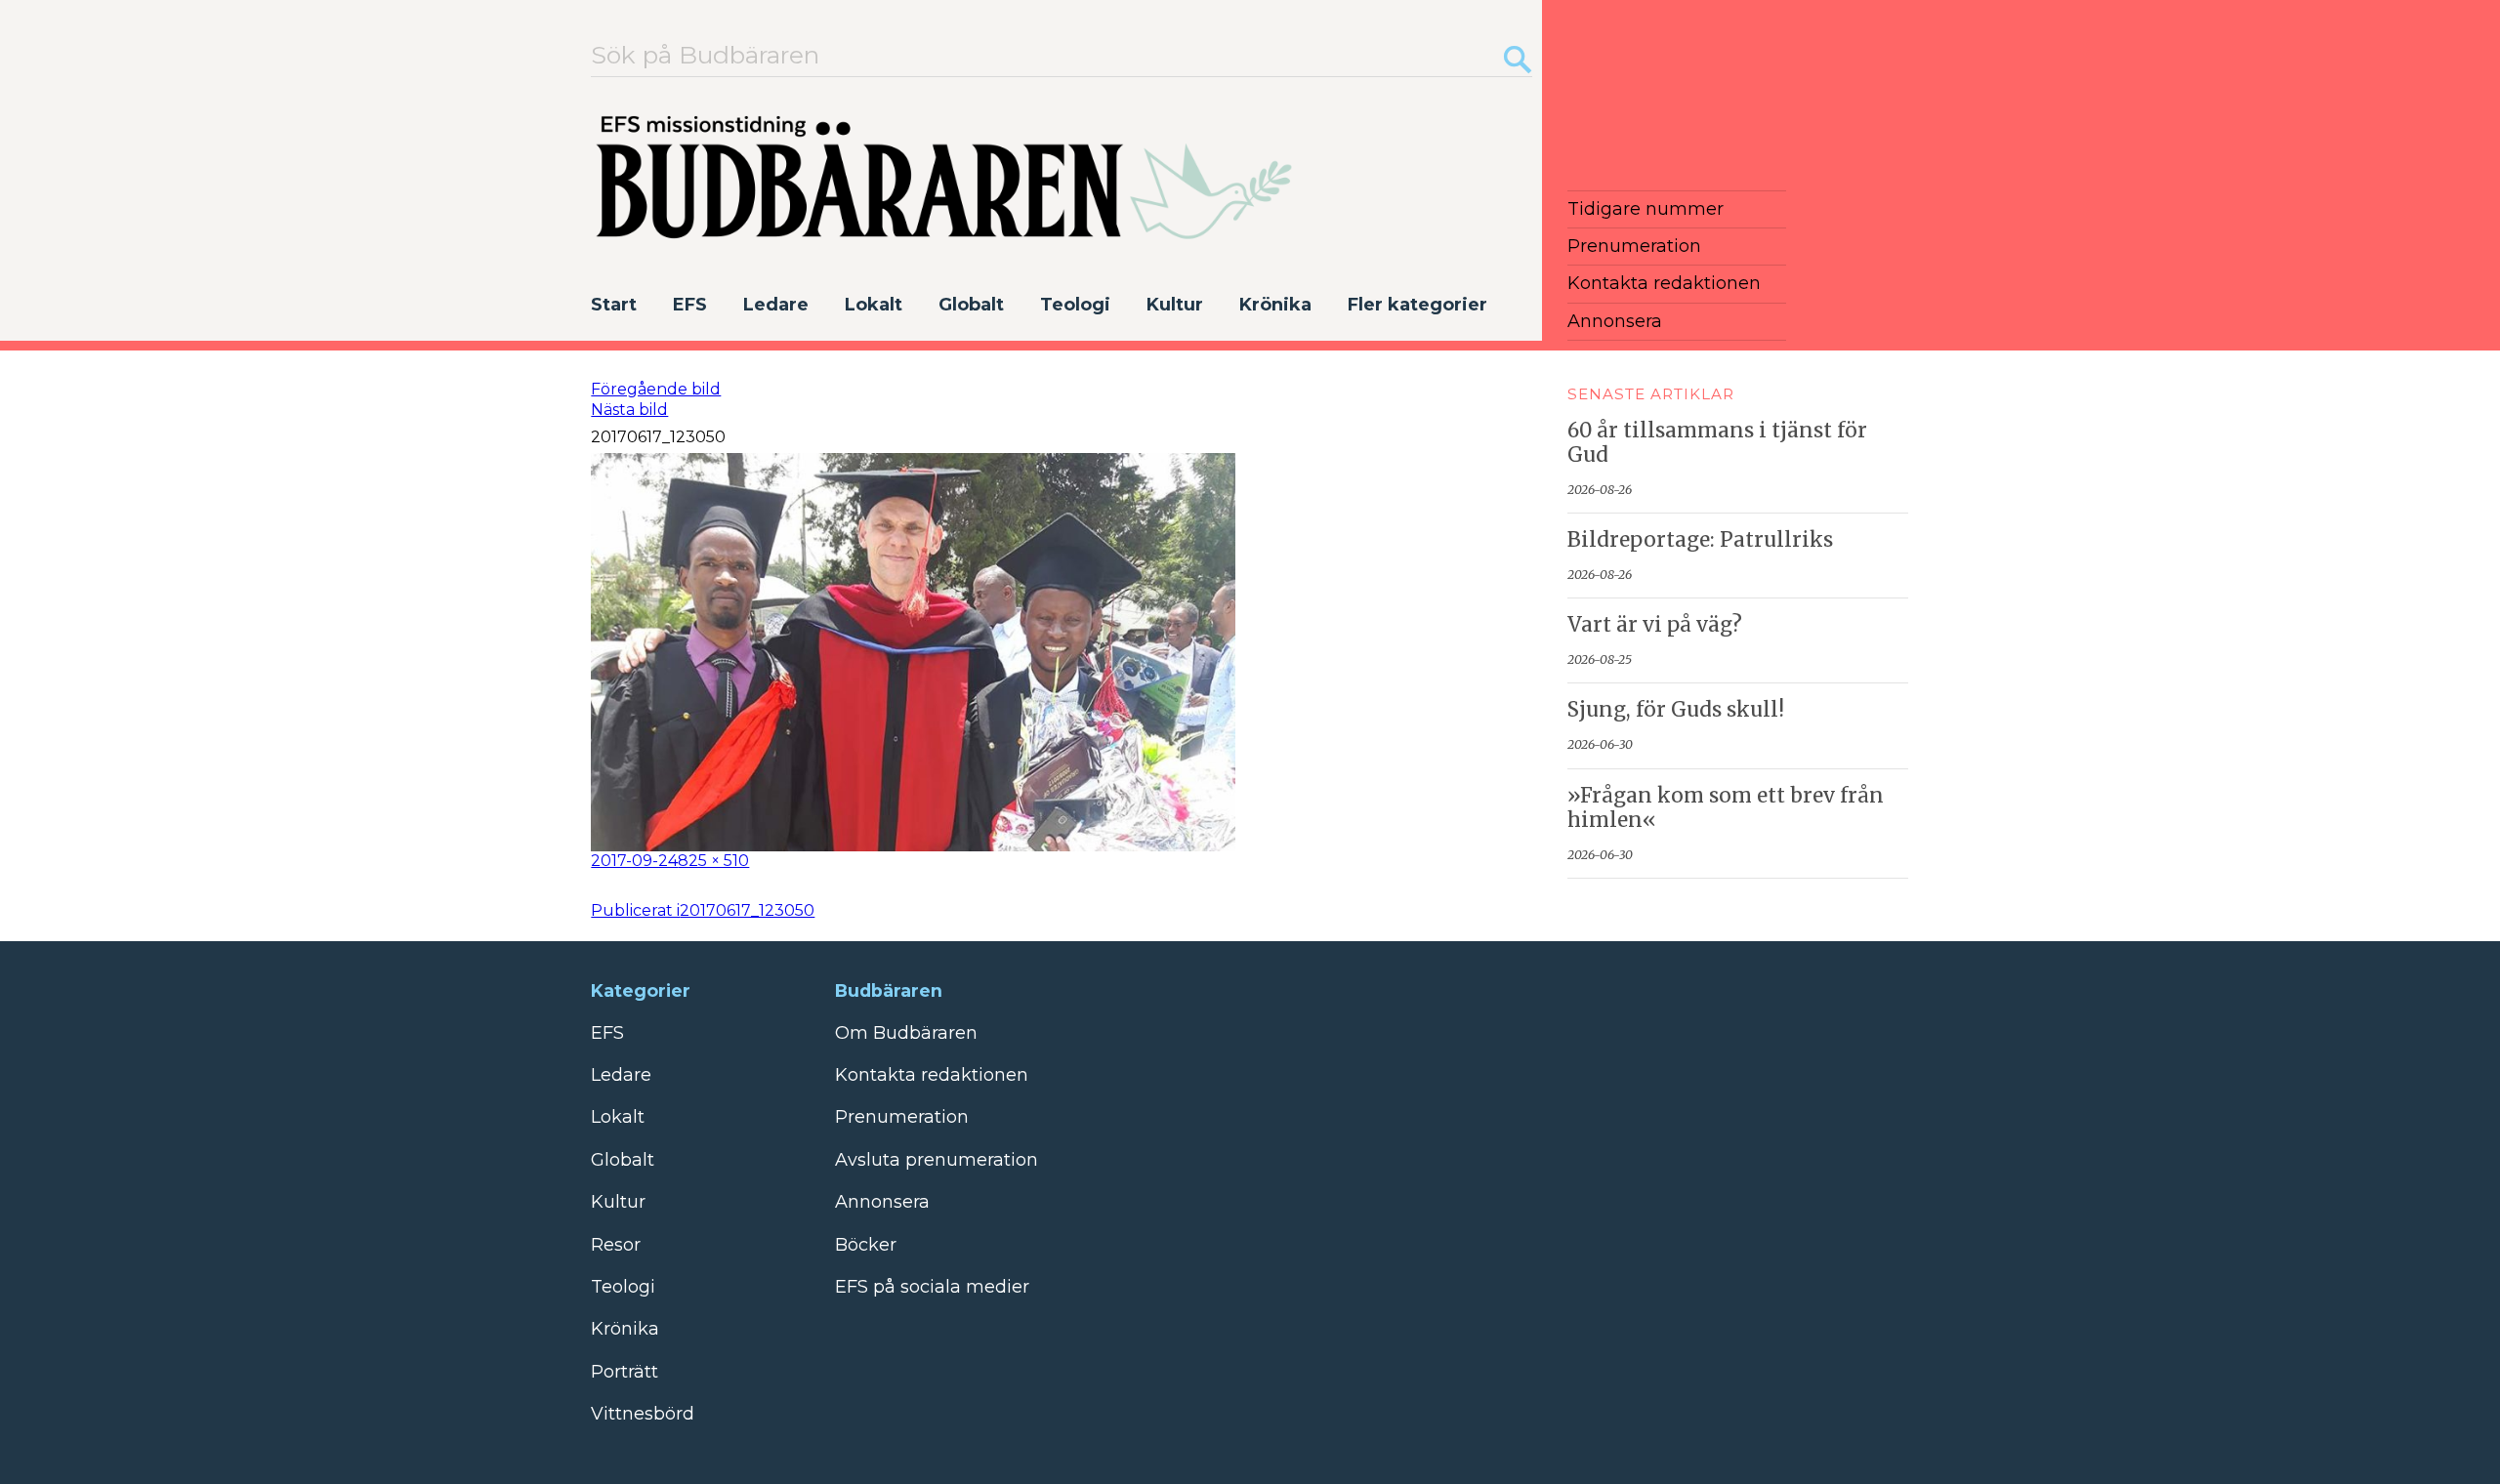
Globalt (971, 305)
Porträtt (625, 1372)
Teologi (1075, 305)
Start (614, 305)
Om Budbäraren (906, 1033)
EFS (690, 305)
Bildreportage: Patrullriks (1700, 540)
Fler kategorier (1417, 305)
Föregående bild (656, 389)
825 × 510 (713, 861)
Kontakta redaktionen (1664, 283)
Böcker (866, 1245)
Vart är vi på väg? (1655, 625)
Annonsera (1615, 321)
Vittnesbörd (643, 1414)
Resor (616, 1245)
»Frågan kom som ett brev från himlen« (1726, 808)
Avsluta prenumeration (937, 1160)
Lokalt (874, 305)
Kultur (1175, 305)
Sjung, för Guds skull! (1676, 710)
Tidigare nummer (1646, 209)
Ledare (776, 305)
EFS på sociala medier (932, 1287)
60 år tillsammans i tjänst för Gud (1717, 443)
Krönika (1275, 305)
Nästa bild (629, 410)
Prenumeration (1634, 246)
